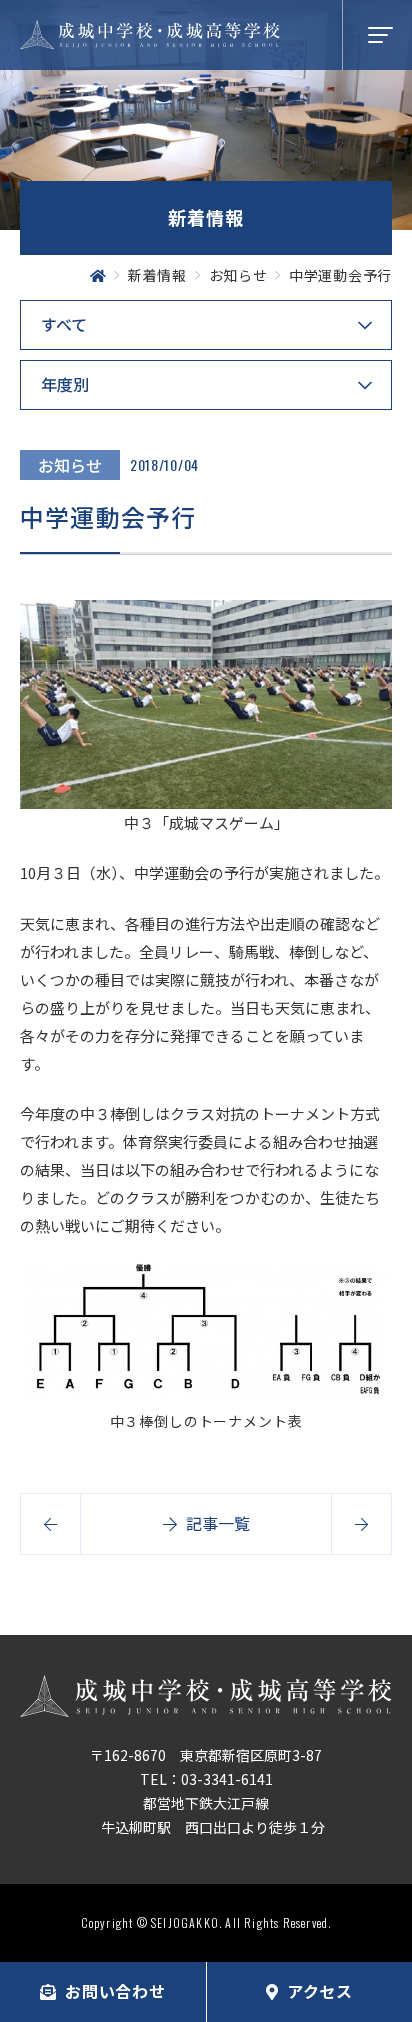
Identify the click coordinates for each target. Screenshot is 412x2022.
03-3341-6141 (227, 1779)
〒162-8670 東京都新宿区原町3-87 (206, 1755)
